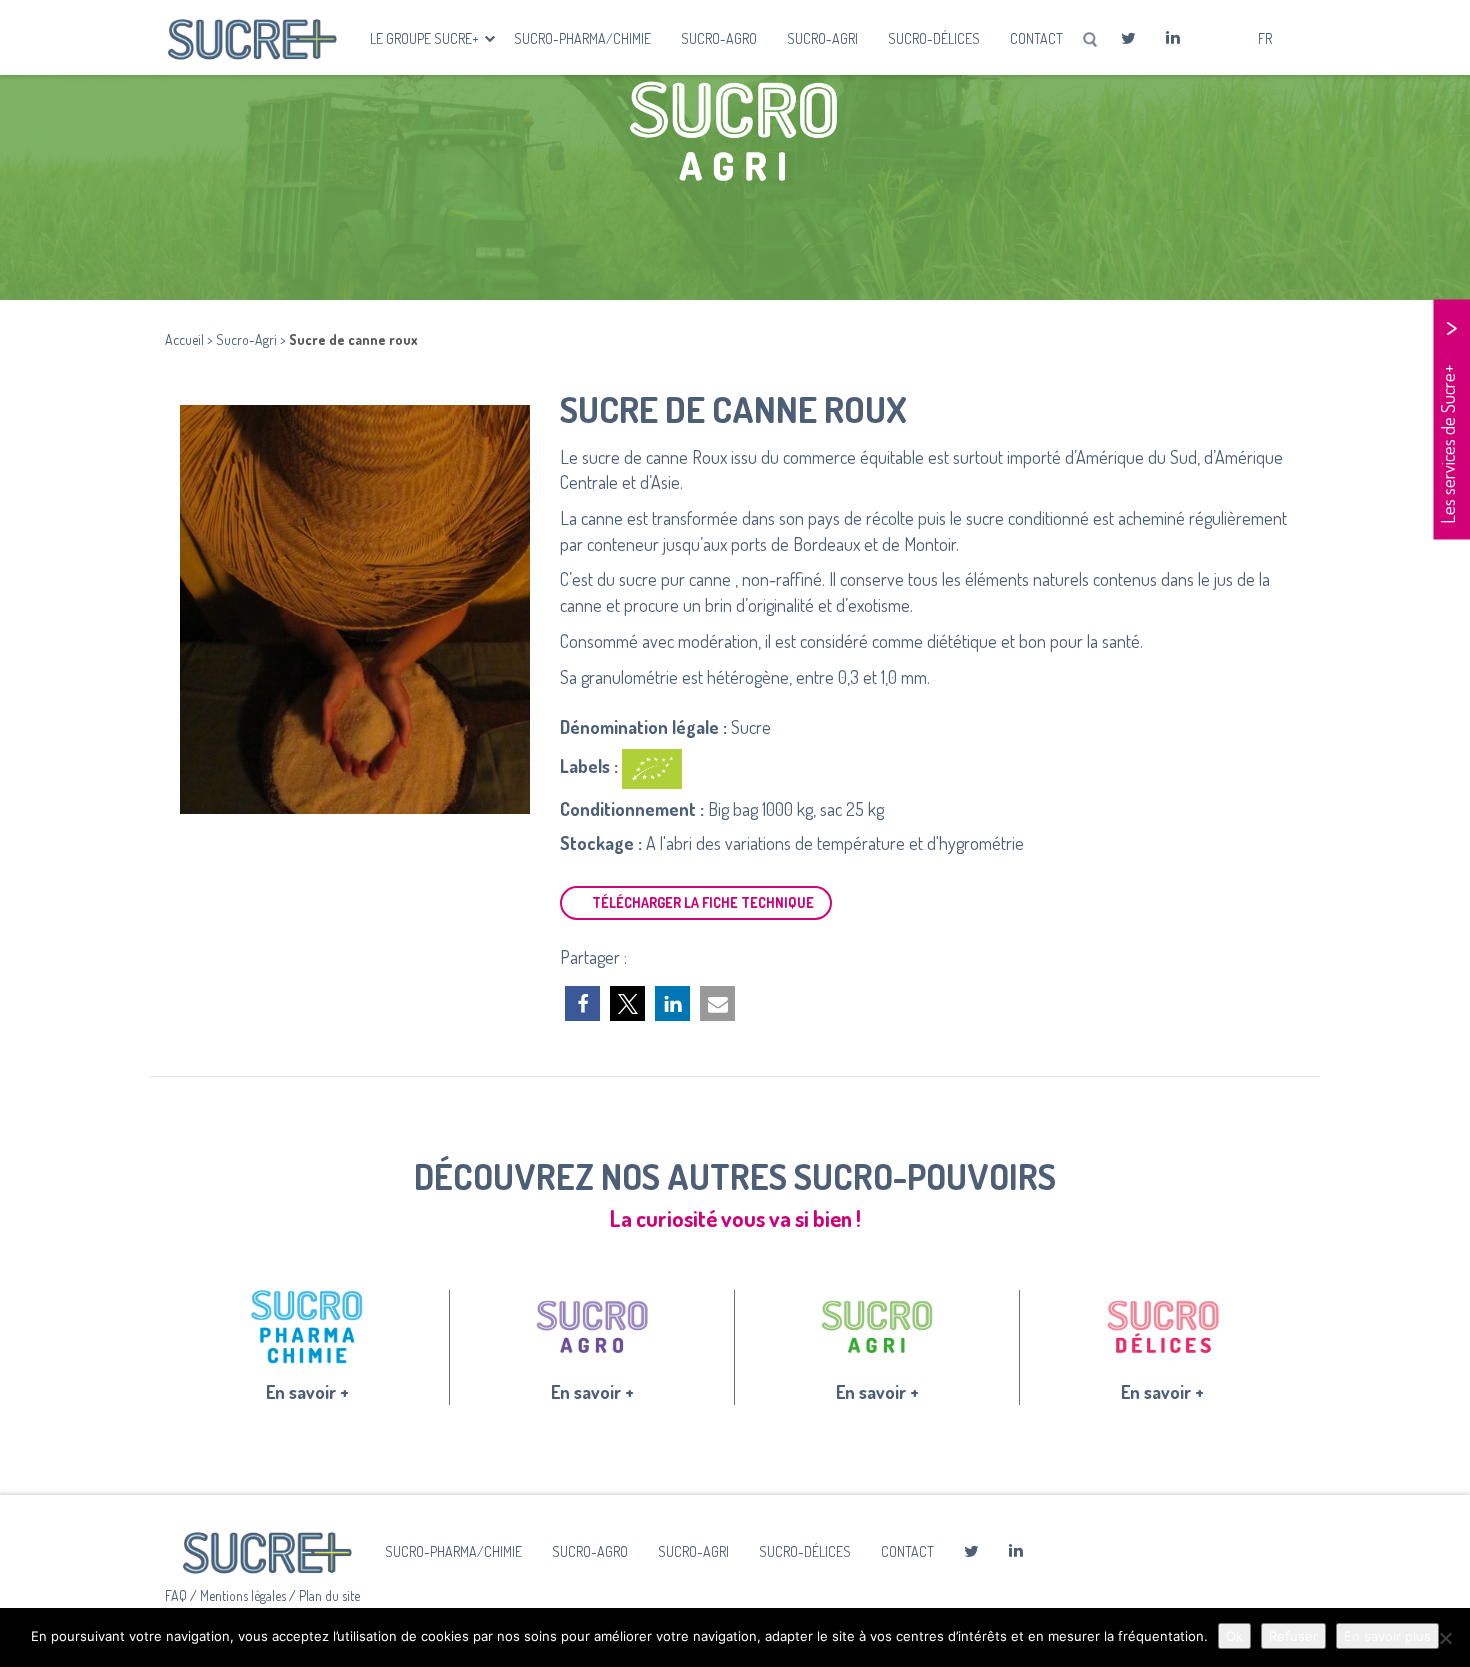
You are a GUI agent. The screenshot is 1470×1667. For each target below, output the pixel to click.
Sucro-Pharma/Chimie (582, 38)
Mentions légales (244, 1595)
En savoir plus (1387, 1636)
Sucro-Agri (822, 38)
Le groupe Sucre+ (426, 38)
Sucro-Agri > (252, 339)
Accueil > (190, 339)
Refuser (1293, 1636)
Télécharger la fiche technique (703, 902)
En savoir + (307, 1392)
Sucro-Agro (719, 38)
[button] (582, 1003)
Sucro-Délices (934, 38)
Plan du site (329, 1595)
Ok (1234, 1636)
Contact (1036, 38)
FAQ (177, 1595)
